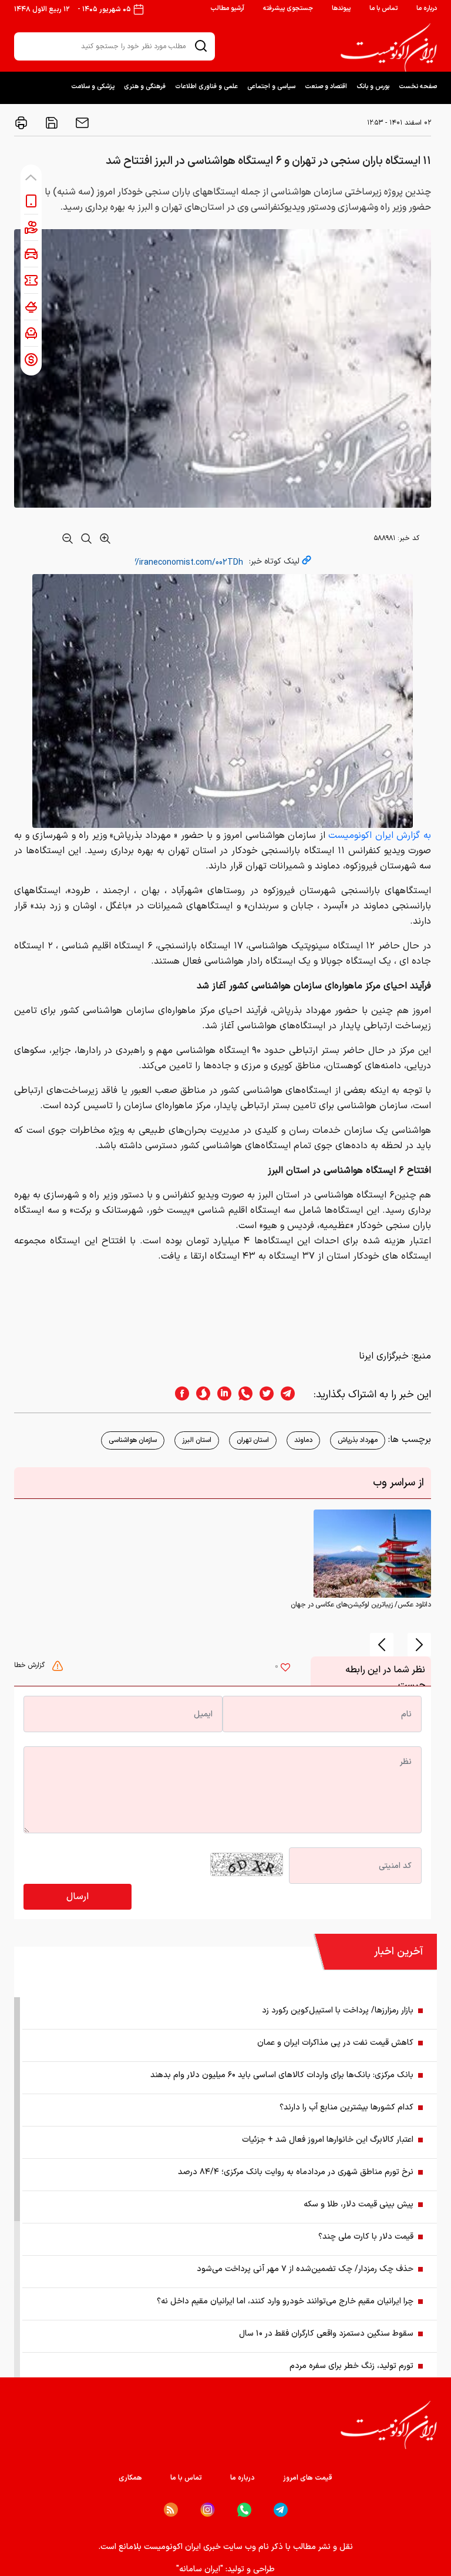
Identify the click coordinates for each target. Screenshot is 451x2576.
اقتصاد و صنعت (326, 87)
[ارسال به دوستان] (81, 123)
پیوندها (341, 9)
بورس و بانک (373, 87)
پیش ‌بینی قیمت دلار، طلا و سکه (359, 2204)
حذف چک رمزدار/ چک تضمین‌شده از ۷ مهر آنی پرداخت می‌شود (305, 2269)
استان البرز (197, 1440)
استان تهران (253, 1440)
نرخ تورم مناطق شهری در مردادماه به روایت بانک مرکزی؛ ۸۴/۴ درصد (296, 2172)
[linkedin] (221, 1395)
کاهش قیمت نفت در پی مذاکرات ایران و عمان (335, 2043)
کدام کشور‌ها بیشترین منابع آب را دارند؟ (346, 2107)
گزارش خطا (31, 1665)
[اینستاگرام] (208, 2510)
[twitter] (263, 1395)
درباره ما (427, 9)
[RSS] (171, 2510)
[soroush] (200, 1395)
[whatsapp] (242, 1395)
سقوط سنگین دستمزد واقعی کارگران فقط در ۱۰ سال (326, 2334)
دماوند (303, 1440)
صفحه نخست (418, 87)
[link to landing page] (389, 48)
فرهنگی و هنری (145, 87)
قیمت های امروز (308, 2478)
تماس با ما (383, 9)
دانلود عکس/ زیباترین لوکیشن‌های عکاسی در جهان (361, 1605)
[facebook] (179, 1395)
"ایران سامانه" (200, 2569)
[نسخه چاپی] (21, 123)
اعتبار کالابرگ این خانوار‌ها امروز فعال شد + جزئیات (328, 2140)
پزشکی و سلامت (93, 87)
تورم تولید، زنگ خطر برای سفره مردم (351, 2366)
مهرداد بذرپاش (358, 1440)
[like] (285, 1669)
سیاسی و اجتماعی (271, 87)
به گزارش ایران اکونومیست (380, 836)
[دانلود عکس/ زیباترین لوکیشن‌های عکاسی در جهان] (372, 1554)
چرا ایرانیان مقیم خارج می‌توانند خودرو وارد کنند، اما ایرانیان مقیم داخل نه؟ (285, 2301)
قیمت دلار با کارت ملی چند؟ (366, 2237)
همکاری (130, 2478)
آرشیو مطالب (227, 9)
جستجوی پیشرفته (288, 9)
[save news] (51, 123)
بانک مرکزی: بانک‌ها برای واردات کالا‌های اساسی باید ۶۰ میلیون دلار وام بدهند (282, 2075)
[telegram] (294, 1395)
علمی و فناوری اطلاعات (206, 87)
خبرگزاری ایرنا (384, 1356)
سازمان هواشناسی (133, 1440)
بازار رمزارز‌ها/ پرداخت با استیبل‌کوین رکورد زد (338, 2010)
